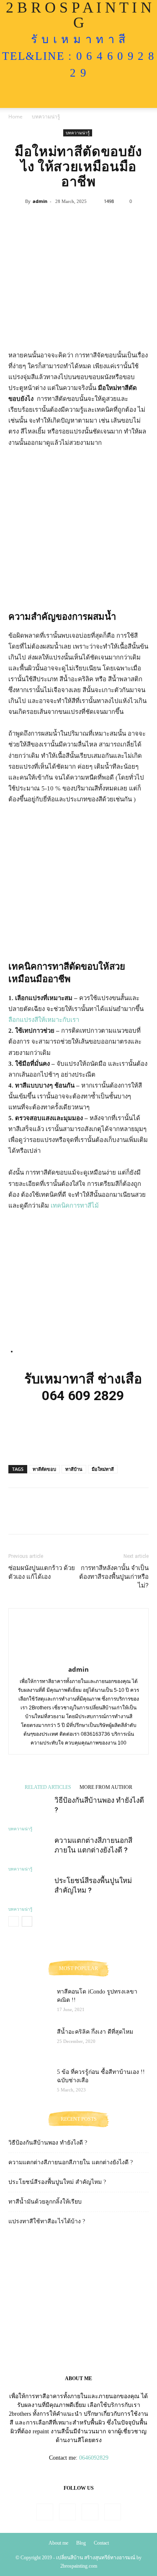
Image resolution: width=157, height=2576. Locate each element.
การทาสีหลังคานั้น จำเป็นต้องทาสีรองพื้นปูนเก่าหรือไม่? (114, 1577)
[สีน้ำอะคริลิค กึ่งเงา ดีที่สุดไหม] (29, 2042)
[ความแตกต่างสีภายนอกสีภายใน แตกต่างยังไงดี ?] (29, 1850)
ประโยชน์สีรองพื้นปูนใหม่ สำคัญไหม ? (57, 2182)
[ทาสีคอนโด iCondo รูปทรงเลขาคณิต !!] (29, 2002)
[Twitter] (90, 2512)
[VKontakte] (113, 2512)
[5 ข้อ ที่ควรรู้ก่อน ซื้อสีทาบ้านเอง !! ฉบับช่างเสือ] (29, 2083)
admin (40, 201)
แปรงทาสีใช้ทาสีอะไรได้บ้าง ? (47, 2221)
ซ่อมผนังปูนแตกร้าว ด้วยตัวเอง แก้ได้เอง (42, 1572)
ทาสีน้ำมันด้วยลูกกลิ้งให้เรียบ (45, 2202)
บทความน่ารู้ (46, 117)
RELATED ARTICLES (48, 1787)
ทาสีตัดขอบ (44, 1469)
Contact (101, 2543)
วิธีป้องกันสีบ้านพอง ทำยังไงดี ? (48, 2143)
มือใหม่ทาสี (103, 1469)
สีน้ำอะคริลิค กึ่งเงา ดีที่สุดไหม (95, 2032)
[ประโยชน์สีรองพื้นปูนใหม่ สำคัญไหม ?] (29, 1890)
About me (58, 2543)
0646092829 (94, 2458)
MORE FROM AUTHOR (106, 1787)
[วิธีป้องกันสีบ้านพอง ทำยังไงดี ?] (29, 1810)
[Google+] (67, 2512)
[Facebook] (45, 2512)
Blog (81, 2543)
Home (15, 117)
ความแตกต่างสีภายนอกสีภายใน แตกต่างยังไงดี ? (71, 2162)
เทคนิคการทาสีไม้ (75, 1206)
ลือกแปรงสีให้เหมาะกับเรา (44, 1020)
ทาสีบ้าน (74, 1469)
